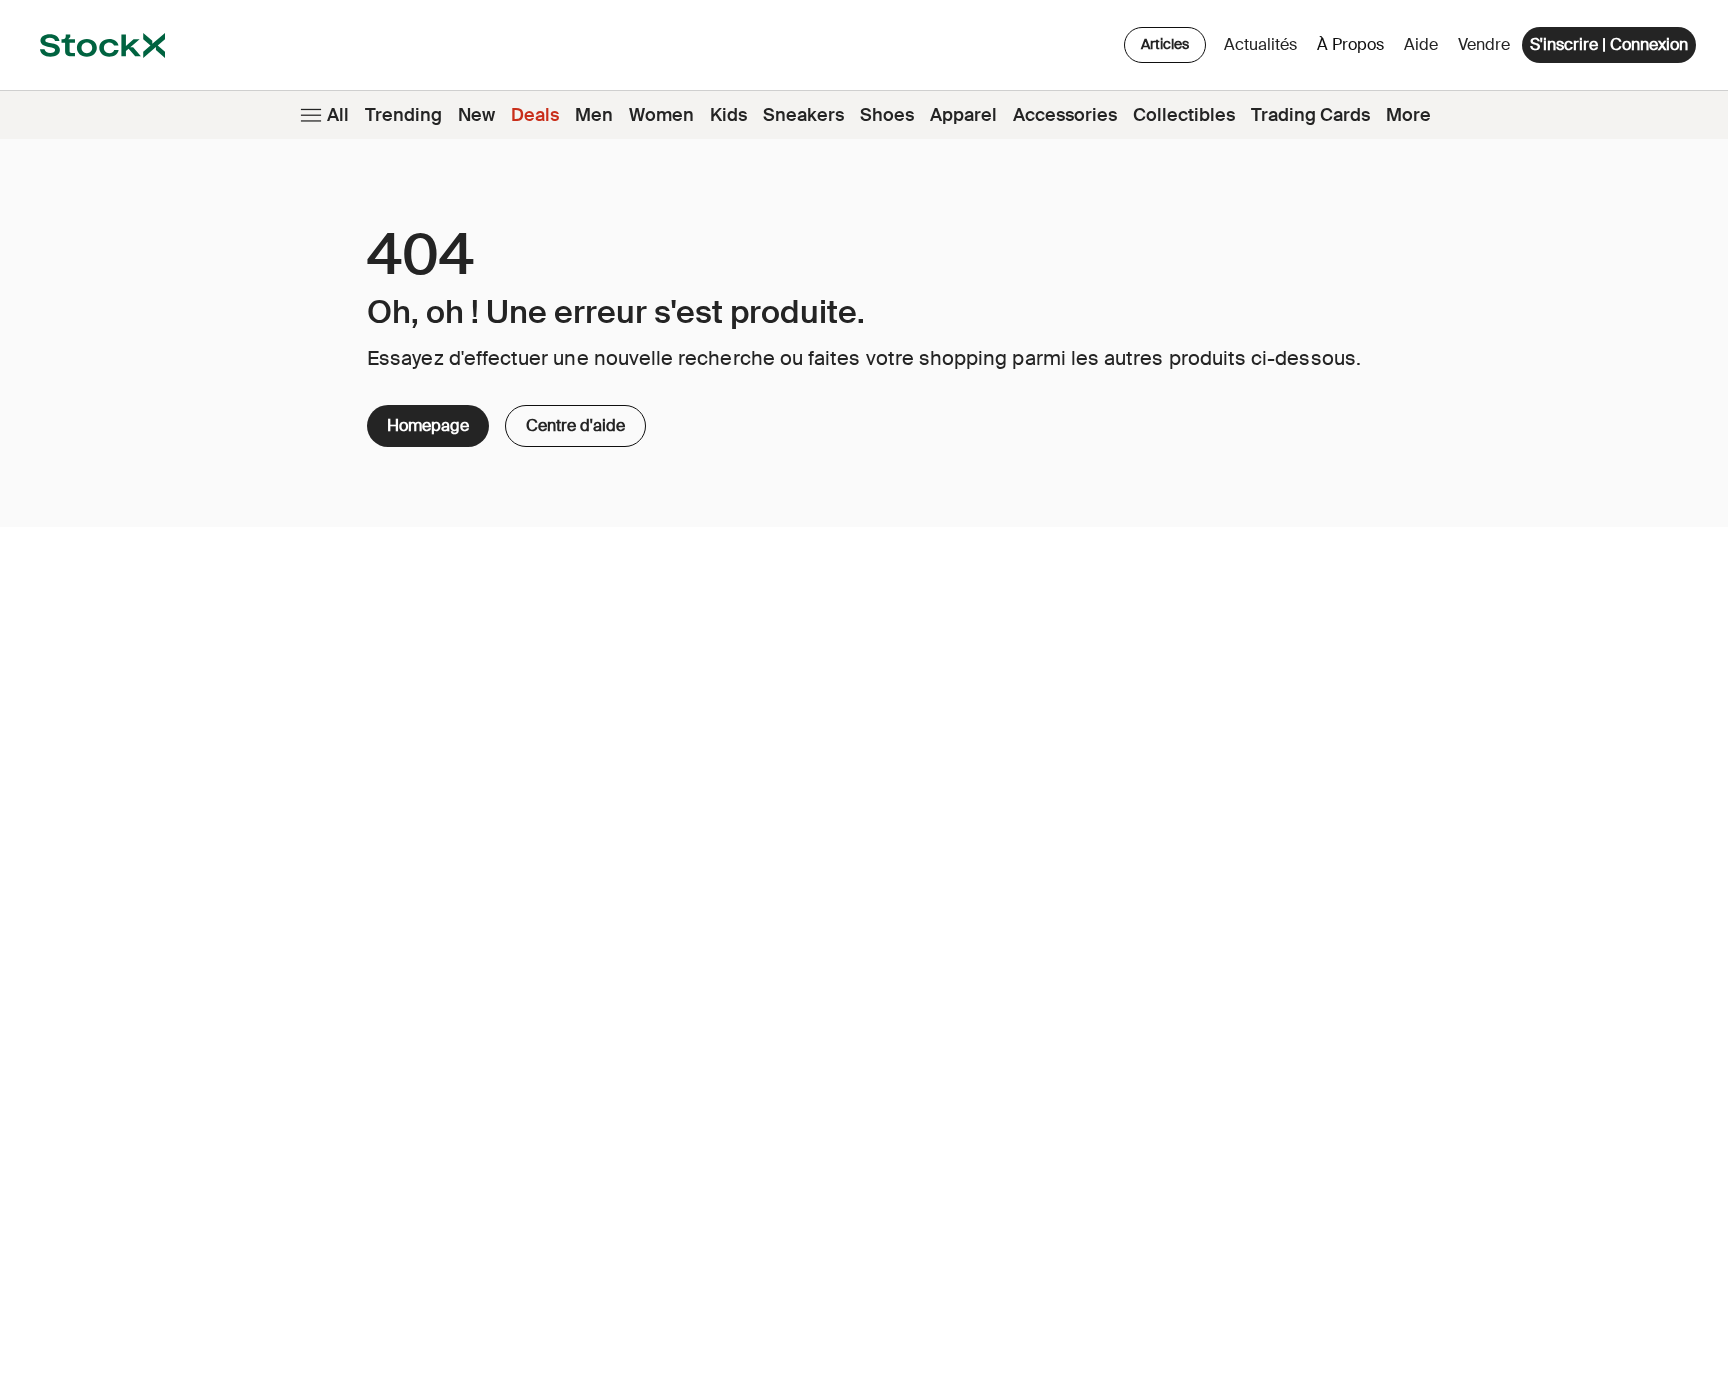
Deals (535, 115)
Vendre (1484, 44)
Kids (728, 115)
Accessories (1065, 115)
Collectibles (1184, 115)
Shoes (887, 115)
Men (594, 115)
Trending (403, 115)
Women (661, 115)
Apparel (963, 115)
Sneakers (803, 115)
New (476, 115)
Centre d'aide (569, 420)
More (1408, 115)
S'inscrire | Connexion (1609, 44)
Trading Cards (1310, 115)
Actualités (1260, 44)
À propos (1354, 49)
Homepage (428, 425)
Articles (1165, 44)
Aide (1421, 44)
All (338, 115)
